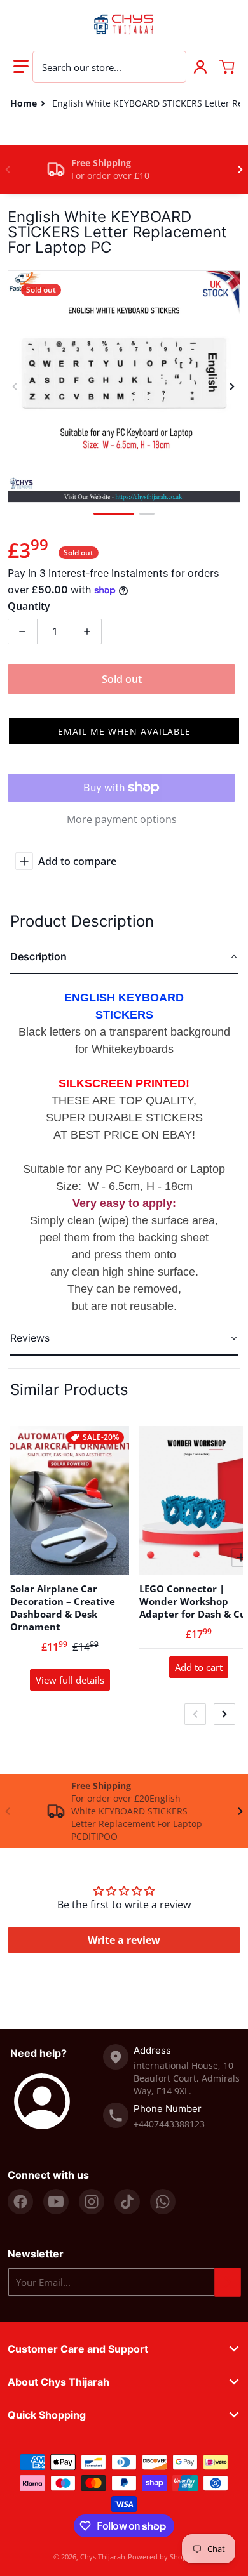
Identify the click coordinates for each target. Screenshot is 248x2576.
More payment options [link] (122, 819)
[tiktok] (127, 2202)
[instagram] (92, 2202)
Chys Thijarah (103, 2557)
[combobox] (109, 67)
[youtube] (56, 2202)
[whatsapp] (163, 2202)
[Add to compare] (112, 1557)
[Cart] (227, 67)
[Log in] (200, 67)
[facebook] (20, 2202)
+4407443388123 (169, 2124)
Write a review (124, 1940)
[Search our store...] (170, 67)
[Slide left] (8, 169)
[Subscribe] (228, 2282)
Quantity (29, 606)
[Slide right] (240, 169)
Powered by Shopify (162, 2557)
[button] (21, 67)
